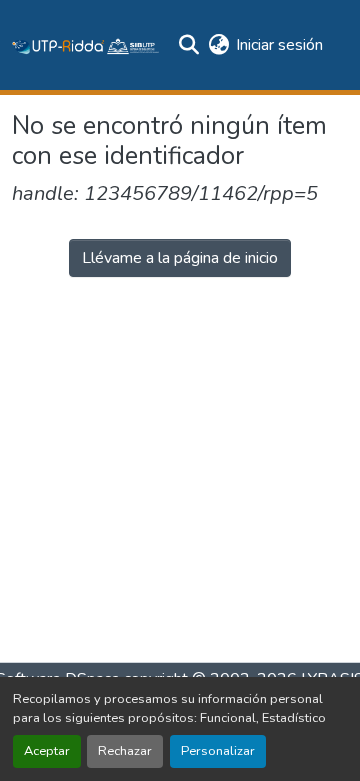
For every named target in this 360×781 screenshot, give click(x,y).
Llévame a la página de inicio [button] (180, 258)
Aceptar (47, 751)
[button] (86, 45)
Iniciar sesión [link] (279, 45)
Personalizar (218, 751)
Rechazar (125, 751)
